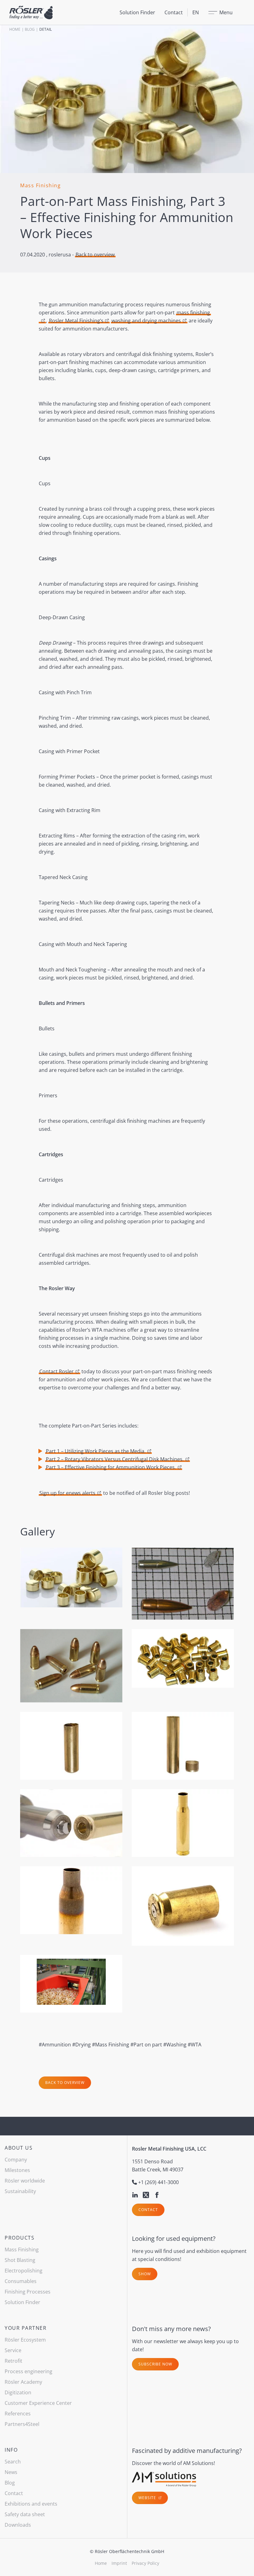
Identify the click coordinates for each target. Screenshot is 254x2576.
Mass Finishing (22, 2250)
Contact (174, 12)
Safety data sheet (25, 2514)
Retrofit (13, 2361)
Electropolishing (24, 2271)
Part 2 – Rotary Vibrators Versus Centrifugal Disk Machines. (115, 1459)
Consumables (21, 2281)
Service (13, 2350)
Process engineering (28, 2371)
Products (20, 2238)
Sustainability (20, 2191)
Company (16, 2160)
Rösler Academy (23, 2382)
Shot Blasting (20, 2260)
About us (19, 2148)
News (11, 2472)
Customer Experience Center (38, 2403)
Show (145, 2274)
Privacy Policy (145, 2563)
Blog (30, 29)
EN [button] (196, 12)
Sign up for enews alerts (67, 1493)
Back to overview (95, 255)
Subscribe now (155, 2364)
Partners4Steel (22, 2424)
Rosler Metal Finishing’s (76, 321)
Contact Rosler (57, 1371)
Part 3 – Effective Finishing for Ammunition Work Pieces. (111, 1467)
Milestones (17, 2170)
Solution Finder (137, 12)
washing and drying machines (146, 321)
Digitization (18, 2392)
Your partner (26, 2328)
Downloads (18, 2525)
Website (148, 2498)
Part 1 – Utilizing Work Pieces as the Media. (96, 1451)
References (18, 2414)
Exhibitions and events (31, 2504)
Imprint (119, 2563)
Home (15, 29)
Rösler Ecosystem (25, 2340)
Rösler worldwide (25, 2181)
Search (13, 2462)
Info (11, 2450)
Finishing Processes (28, 2292)
